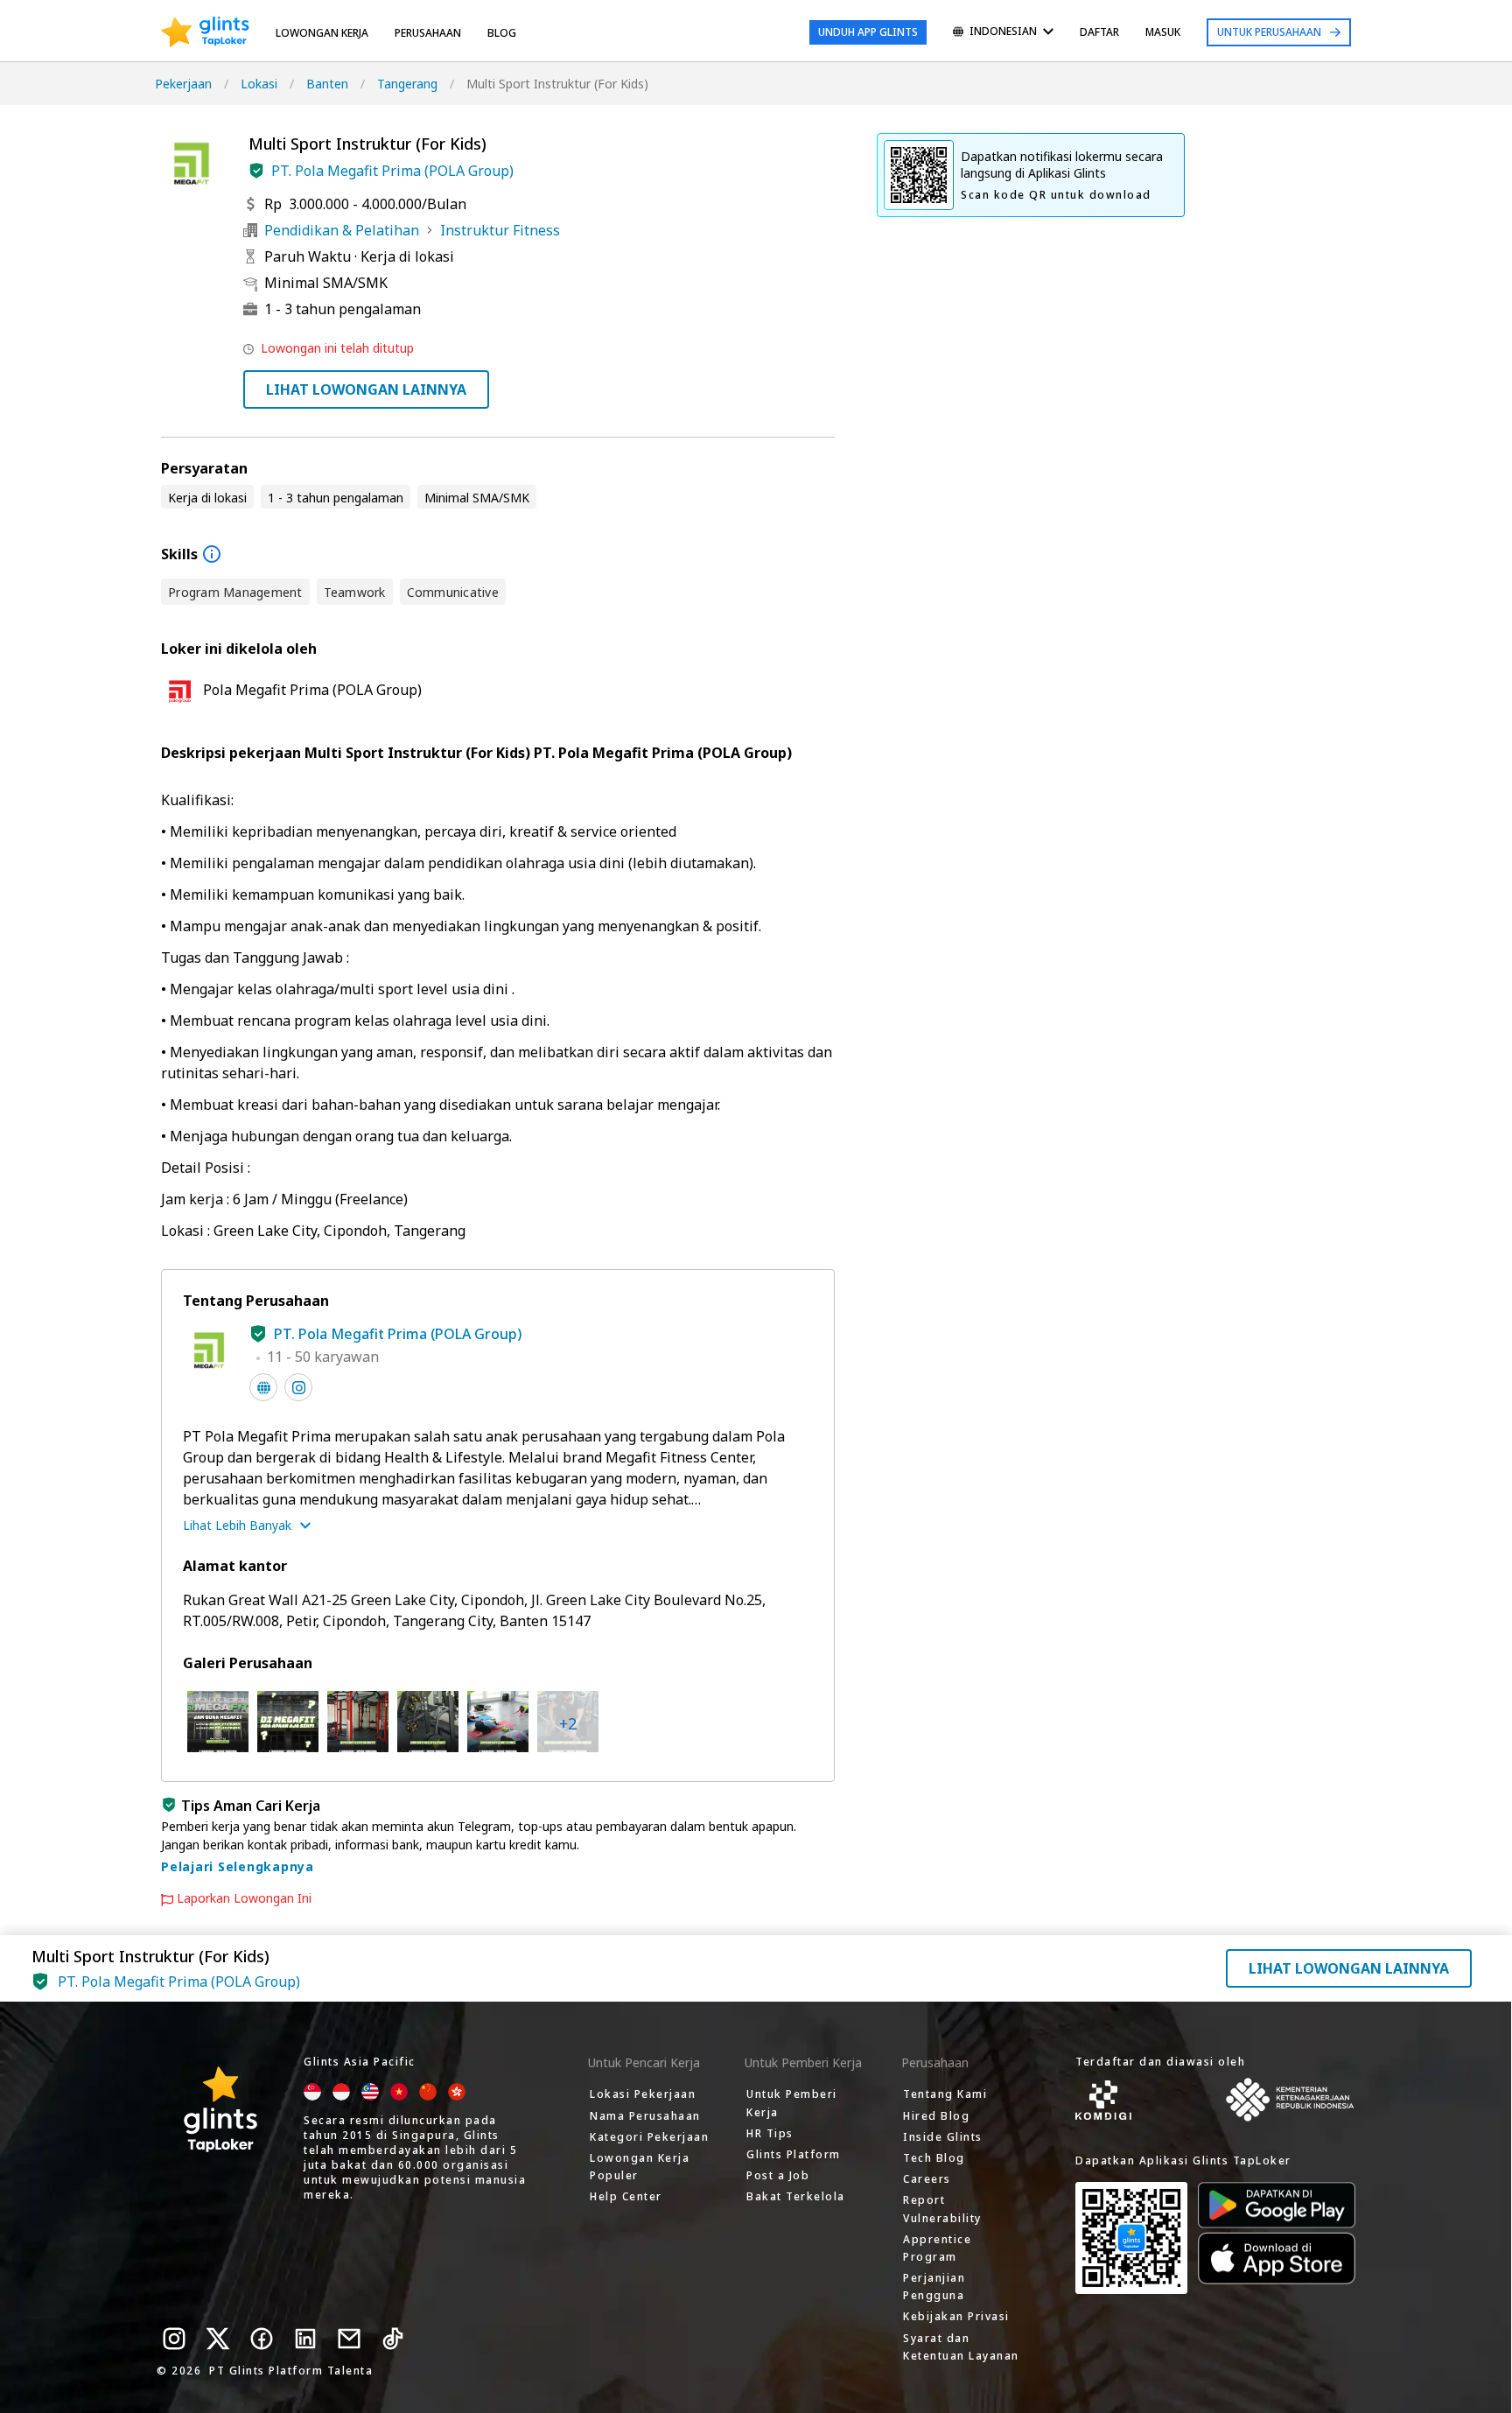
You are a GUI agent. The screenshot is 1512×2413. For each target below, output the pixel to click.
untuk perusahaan (1269, 32)
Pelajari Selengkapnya (238, 1866)
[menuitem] (1003, 33)
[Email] (349, 2339)
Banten (327, 84)
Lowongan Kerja (322, 33)
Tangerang (407, 84)
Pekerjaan (183, 84)
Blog (502, 33)
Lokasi (259, 84)
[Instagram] (174, 2339)
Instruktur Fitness (500, 230)
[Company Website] (263, 1387)
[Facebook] (262, 2339)
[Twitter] (218, 2339)
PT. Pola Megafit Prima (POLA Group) (392, 171)
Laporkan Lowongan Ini (244, 1898)
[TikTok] (393, 2339)
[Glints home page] (205, 32)
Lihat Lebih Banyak (237, 1525)
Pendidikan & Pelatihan (342, 230)
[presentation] (205, 32)
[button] (256, 171)
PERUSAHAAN (428, 33)
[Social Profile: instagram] (298, 1387)
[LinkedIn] (305, 2339)
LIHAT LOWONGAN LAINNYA (366, 389)
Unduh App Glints (868, 32)
